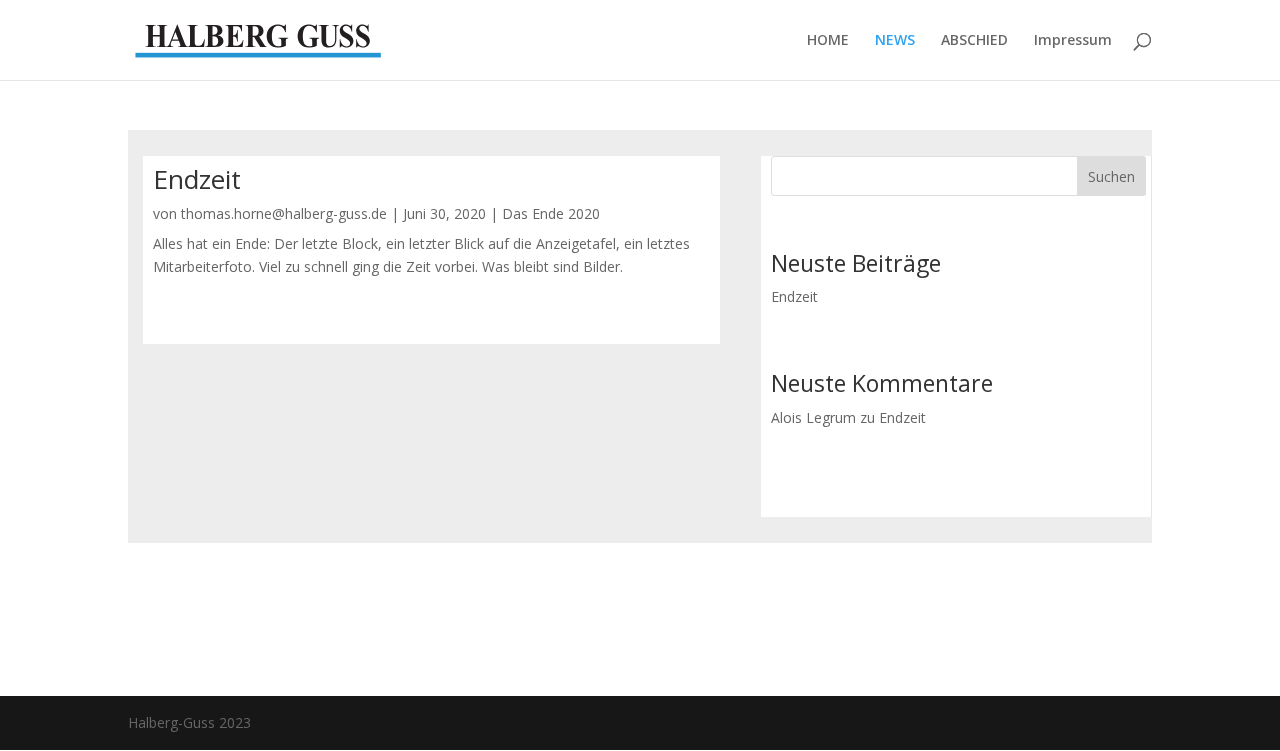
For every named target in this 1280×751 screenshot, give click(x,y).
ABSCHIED (974, 41)
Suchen (1111, 176)
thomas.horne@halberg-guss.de (284, 213)
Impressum (1073, 41)
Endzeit (197, 179)
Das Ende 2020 (551, 213)
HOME (828, 41)
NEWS (895, 41)
